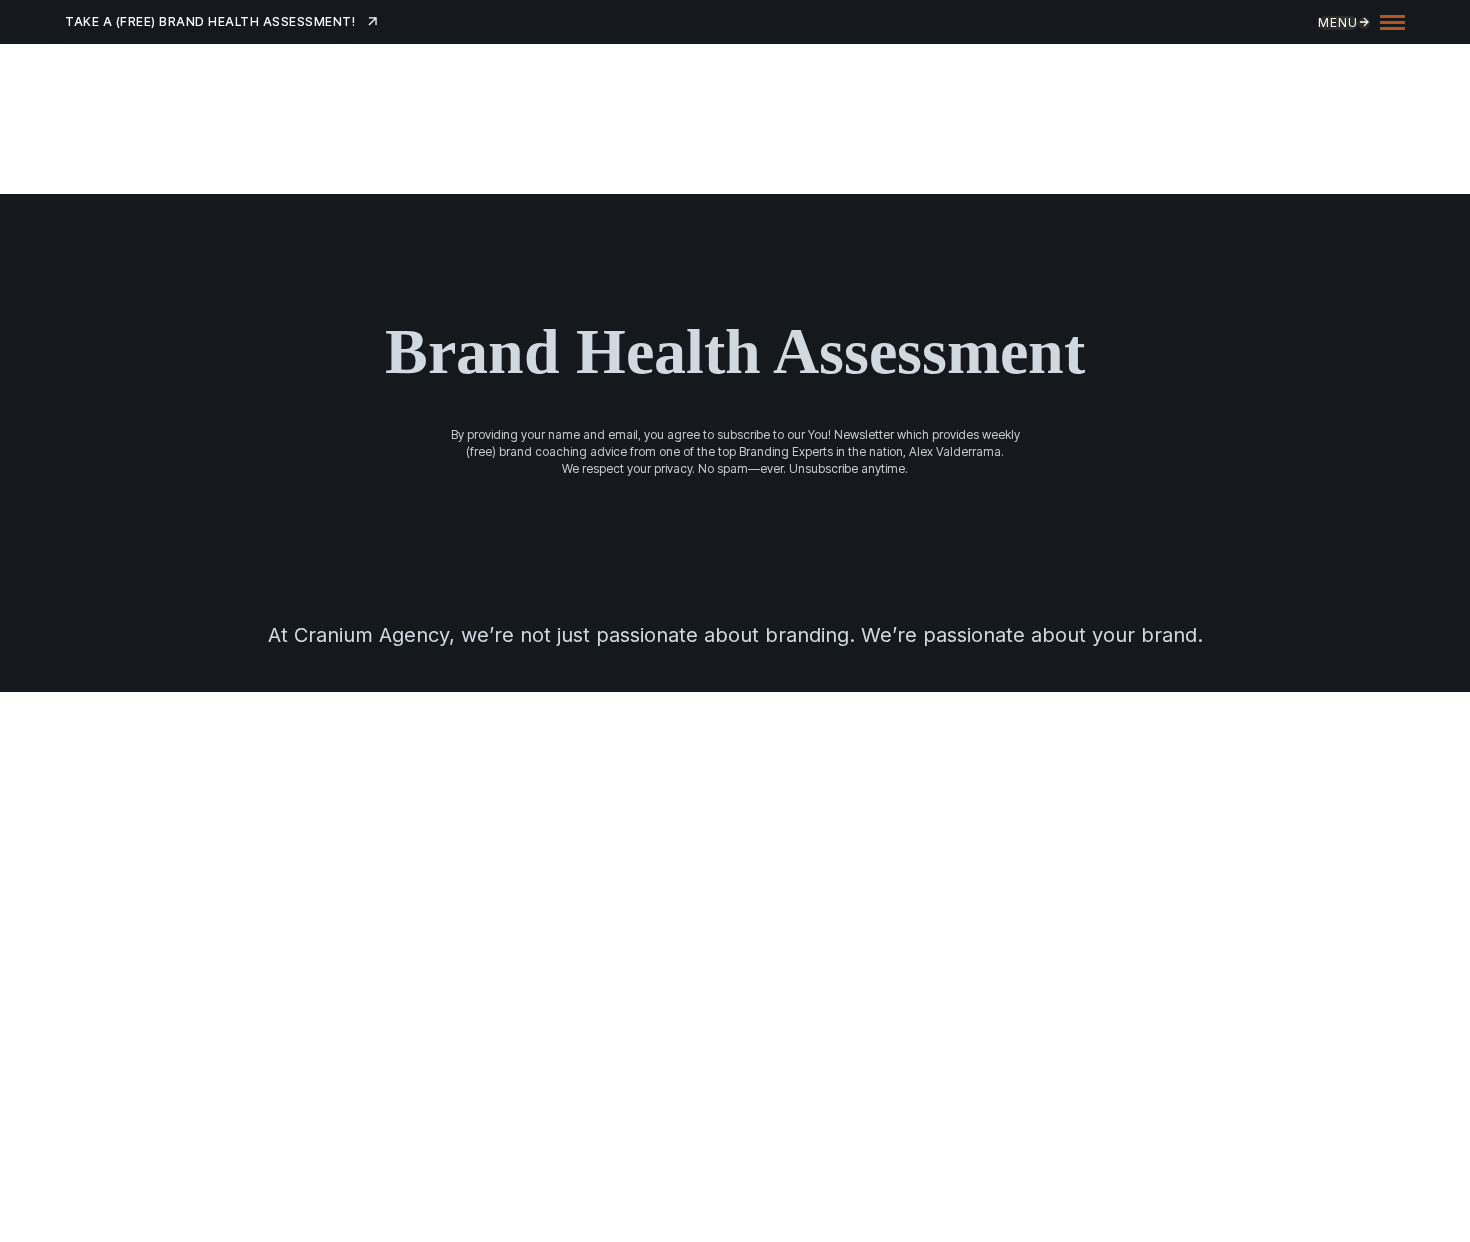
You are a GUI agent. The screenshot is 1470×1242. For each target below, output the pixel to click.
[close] (1392, 21)
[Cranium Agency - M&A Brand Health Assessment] (355, 124)
